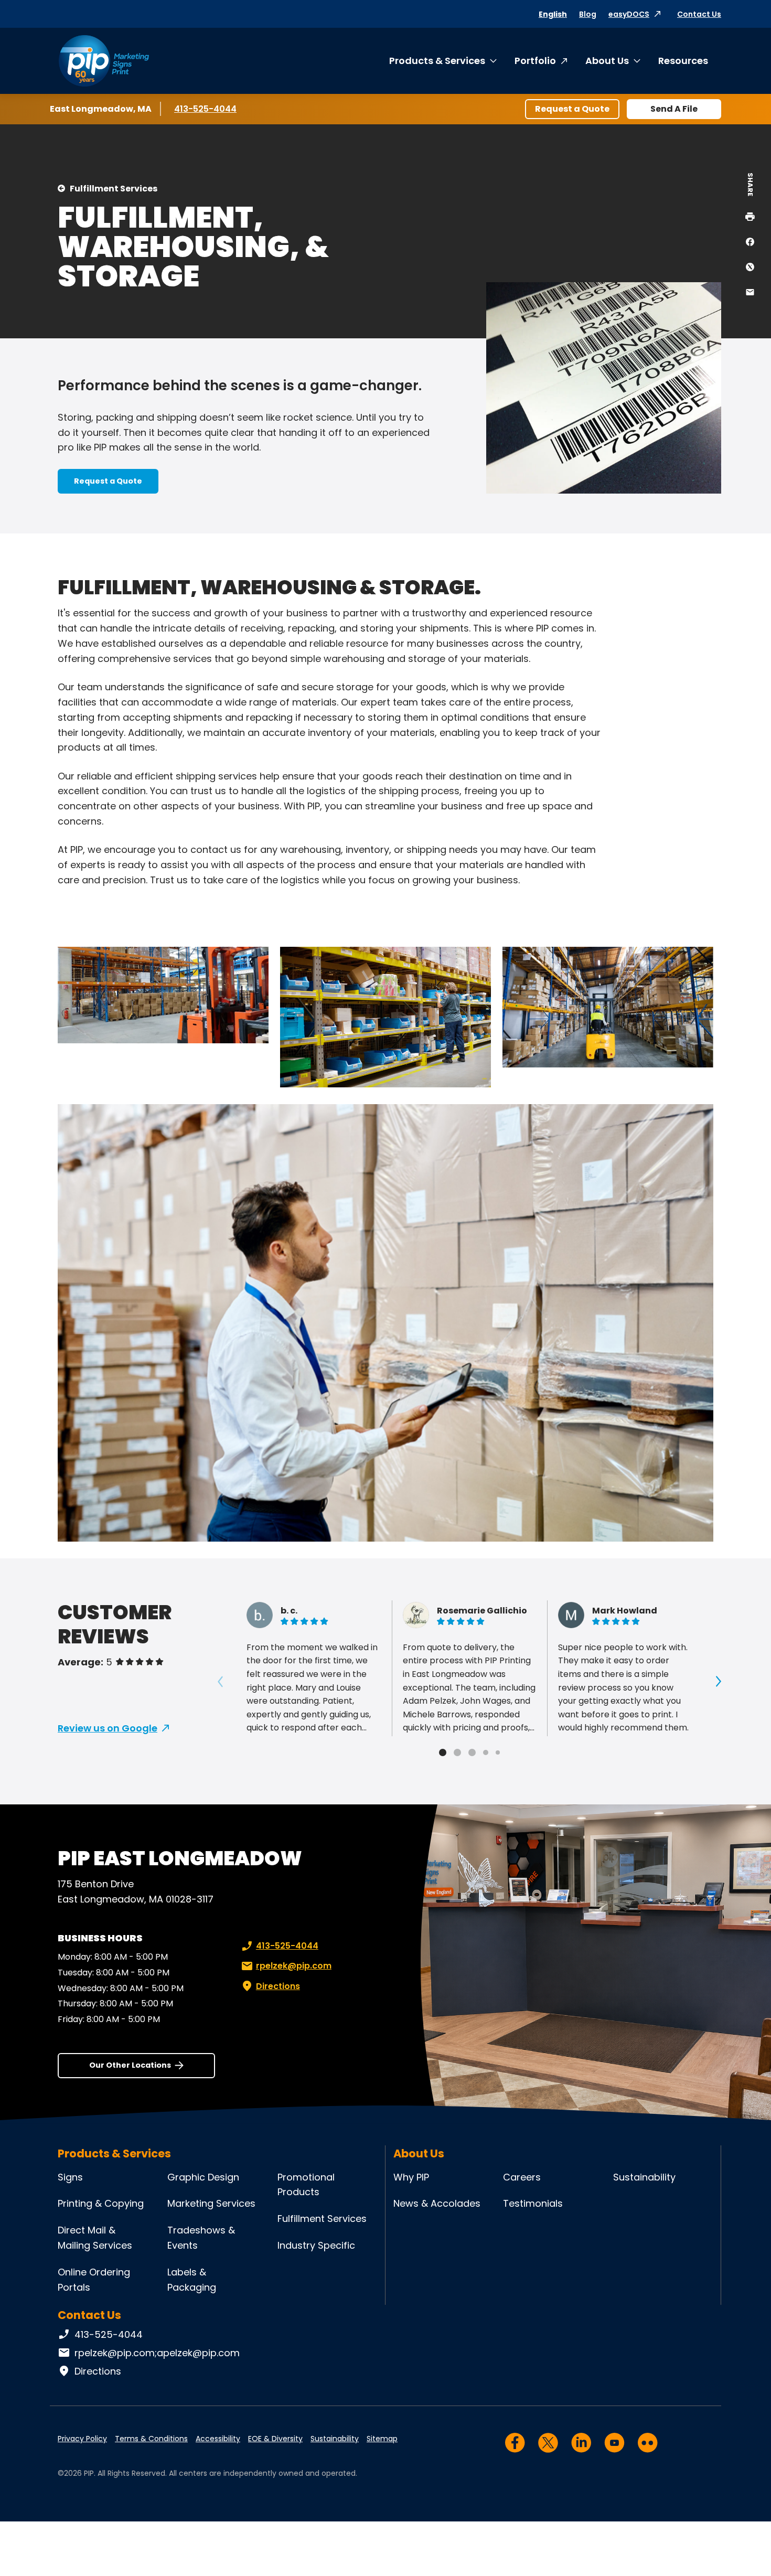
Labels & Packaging (192, 2280)
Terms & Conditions (151, 2439)
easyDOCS (629, 14)
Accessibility (218, 2439)
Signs (70, 2177)
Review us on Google (108, 1728)
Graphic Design (203, 2177)
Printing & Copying (101, 2203)
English (553, 14)
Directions (278, 1986)
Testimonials (533, 2203)
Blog (588, 14)
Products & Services (437, 61)
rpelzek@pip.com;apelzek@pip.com (157, 2353)
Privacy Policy (82, 2439)
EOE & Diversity (275, 2439)
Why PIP (411, 2177)
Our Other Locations (130, 2065)
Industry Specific (316, 2245)
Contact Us (699, 14)
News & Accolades (437, 2203)
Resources (683, 61)
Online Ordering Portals (94, 2280)
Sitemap (382, 2439)
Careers (522, 2177)
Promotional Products (306, 2185)
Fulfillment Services (114, 189)
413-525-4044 (205, 109)
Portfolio (535, 61)
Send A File (674, 109)
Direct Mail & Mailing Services (95, 2238)
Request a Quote (572, 109)
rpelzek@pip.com (294, 1966)
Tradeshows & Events (201, 2238)
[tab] (443, 1752)
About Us (607, 61)
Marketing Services (211, 2203)
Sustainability (644, 2177)
